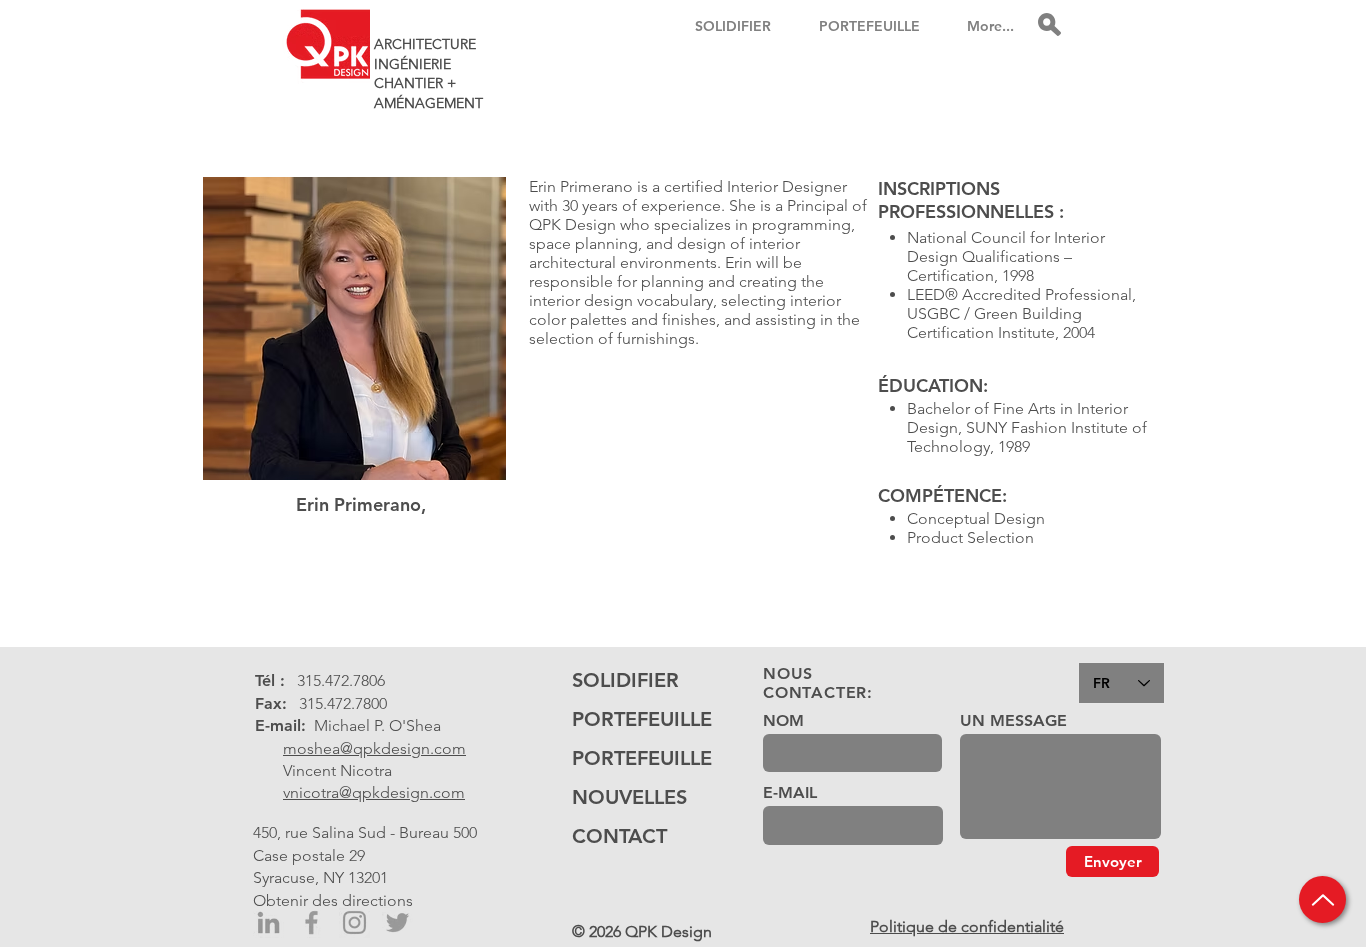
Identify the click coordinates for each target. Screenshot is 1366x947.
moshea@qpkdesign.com (374, 748)
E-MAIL (790, 793)
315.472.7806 (341, 680)
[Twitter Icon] (397, 922)
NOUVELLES (629, 797)
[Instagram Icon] (354, 922)
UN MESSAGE (1013, 721)
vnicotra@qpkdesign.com (374, 792)
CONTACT (619, 836)
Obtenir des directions (333, 900)
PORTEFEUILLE (633, 719)
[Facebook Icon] (311, 922)
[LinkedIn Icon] (268, 922)
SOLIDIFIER (625, 680)
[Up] (1322, 899)
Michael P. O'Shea (377, 725)
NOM (783, 721)
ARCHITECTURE (425, 44)
